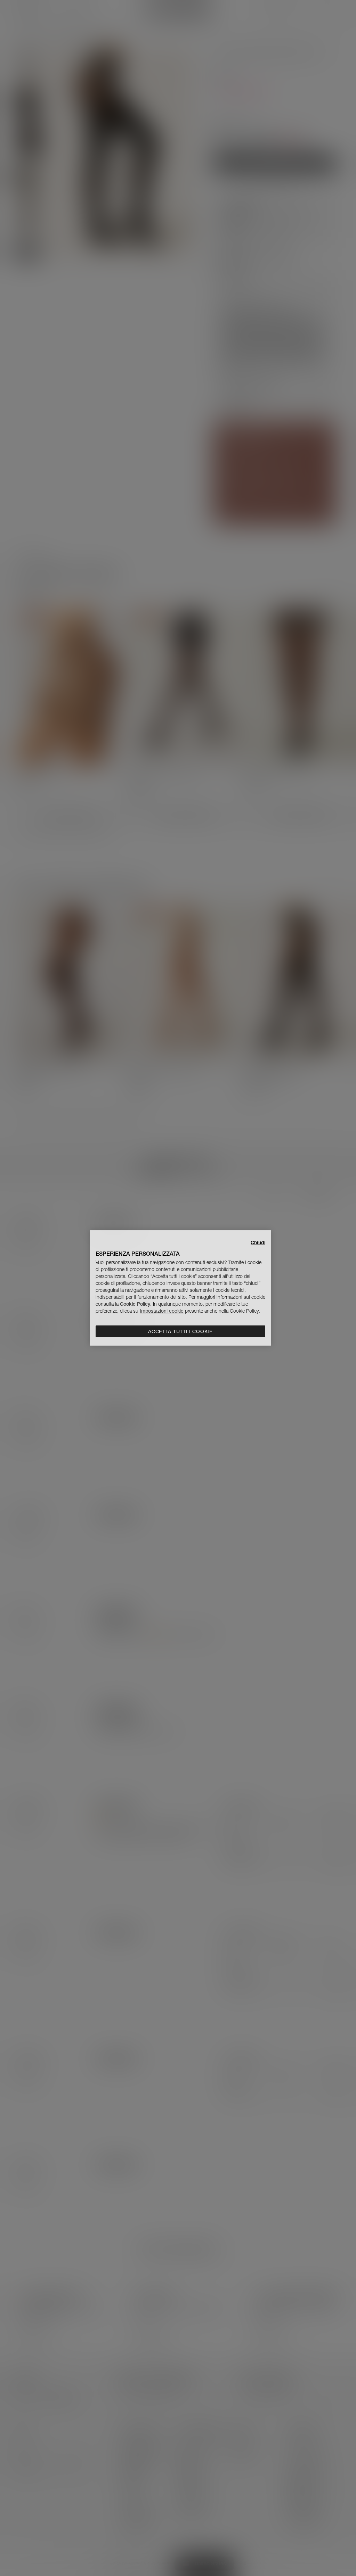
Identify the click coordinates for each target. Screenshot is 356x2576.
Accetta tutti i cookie (180, 1331)
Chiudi (258, 1242)
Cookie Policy (135, 1304)
